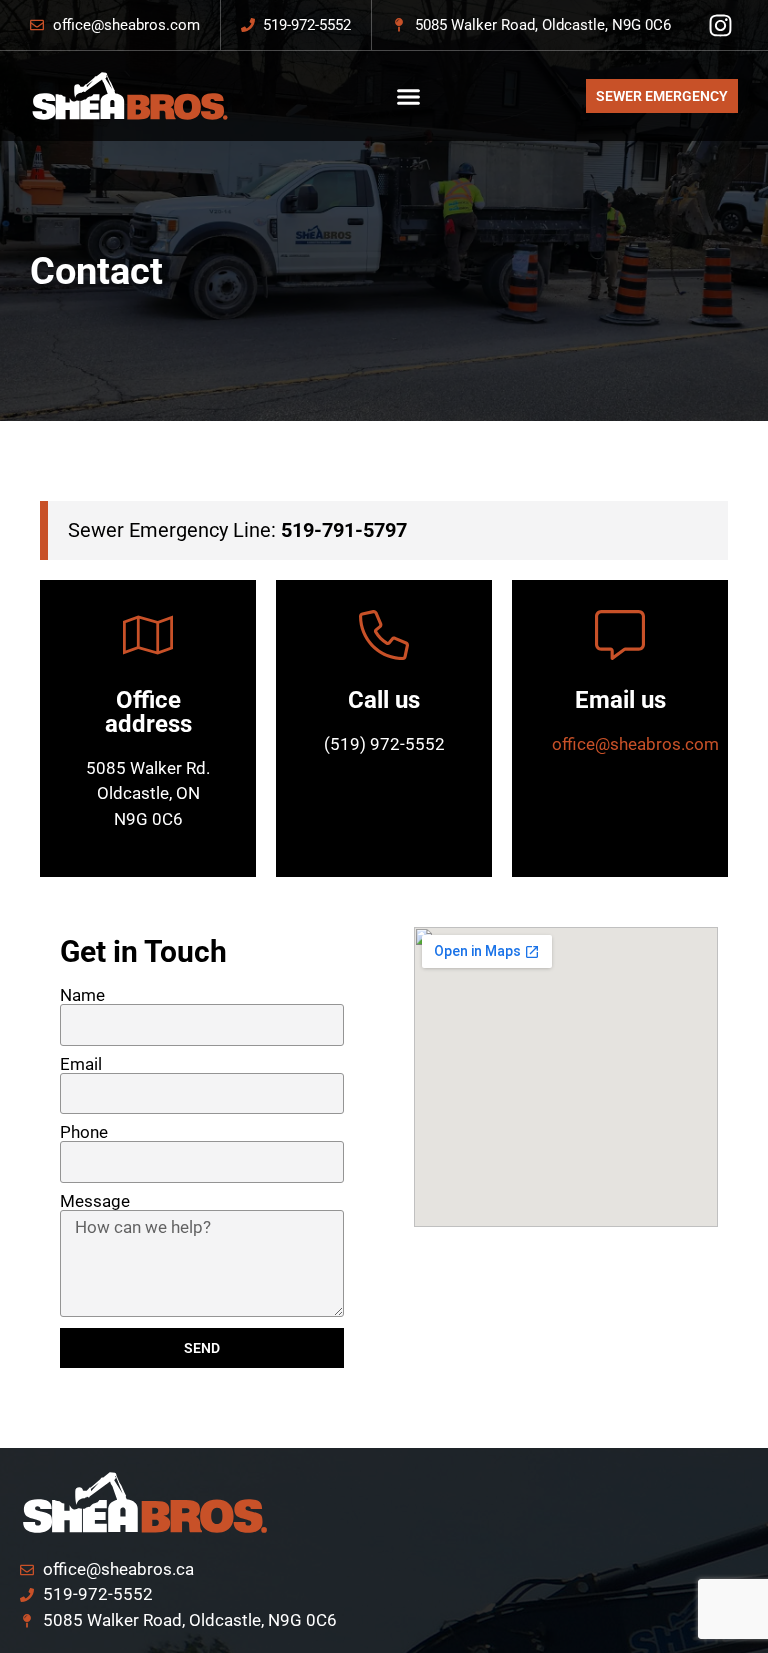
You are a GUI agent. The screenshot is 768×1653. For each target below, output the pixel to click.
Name (82, 995)
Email (81, 1064)
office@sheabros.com (635, 744)
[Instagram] (720, 25)
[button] (408, 96)
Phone (84, 1132)
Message (95, 1201)
